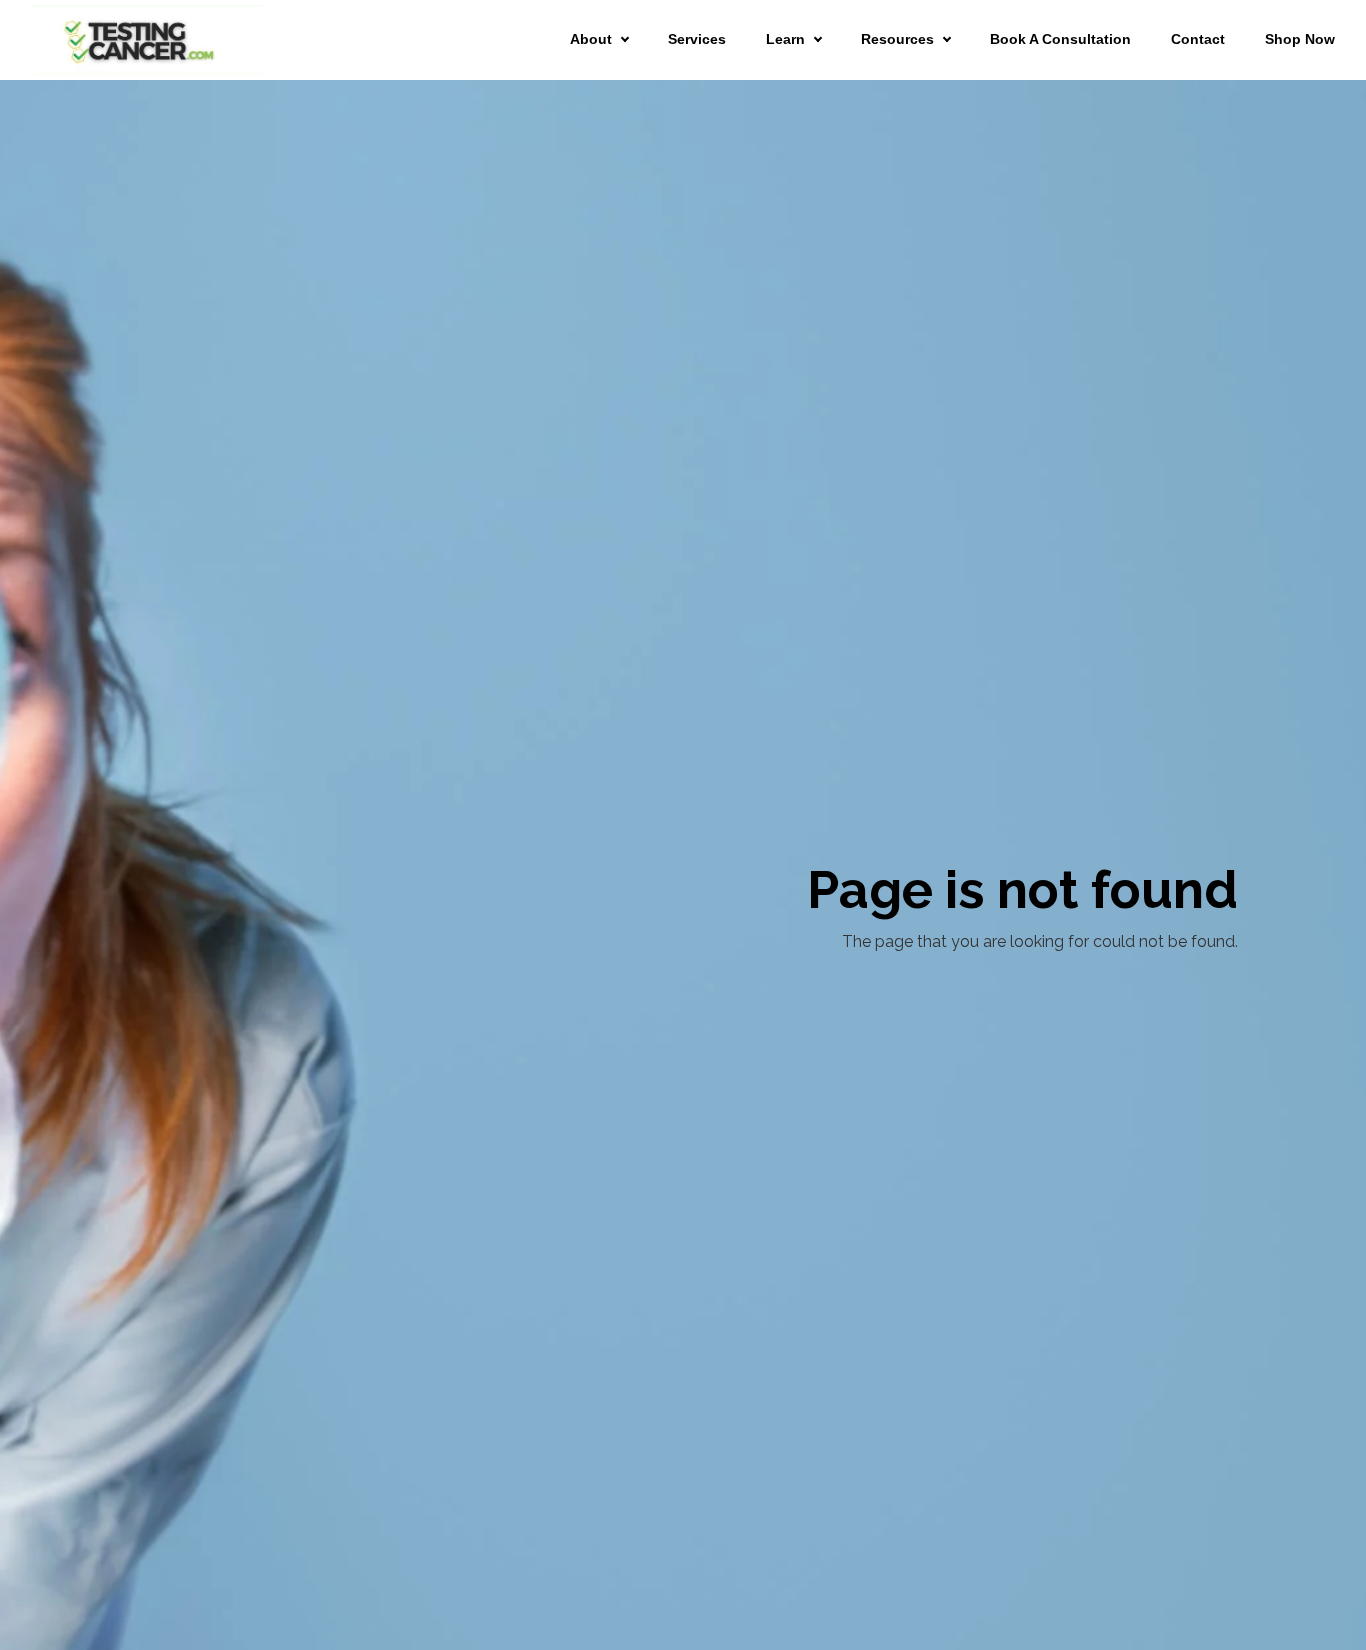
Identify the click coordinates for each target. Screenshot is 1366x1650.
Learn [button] (785, 39)
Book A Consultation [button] (1060, 39)
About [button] (591, 39)
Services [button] (697, 39)
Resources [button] (897, 39)
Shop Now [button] (1300, 39)
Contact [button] (1198, 39)
